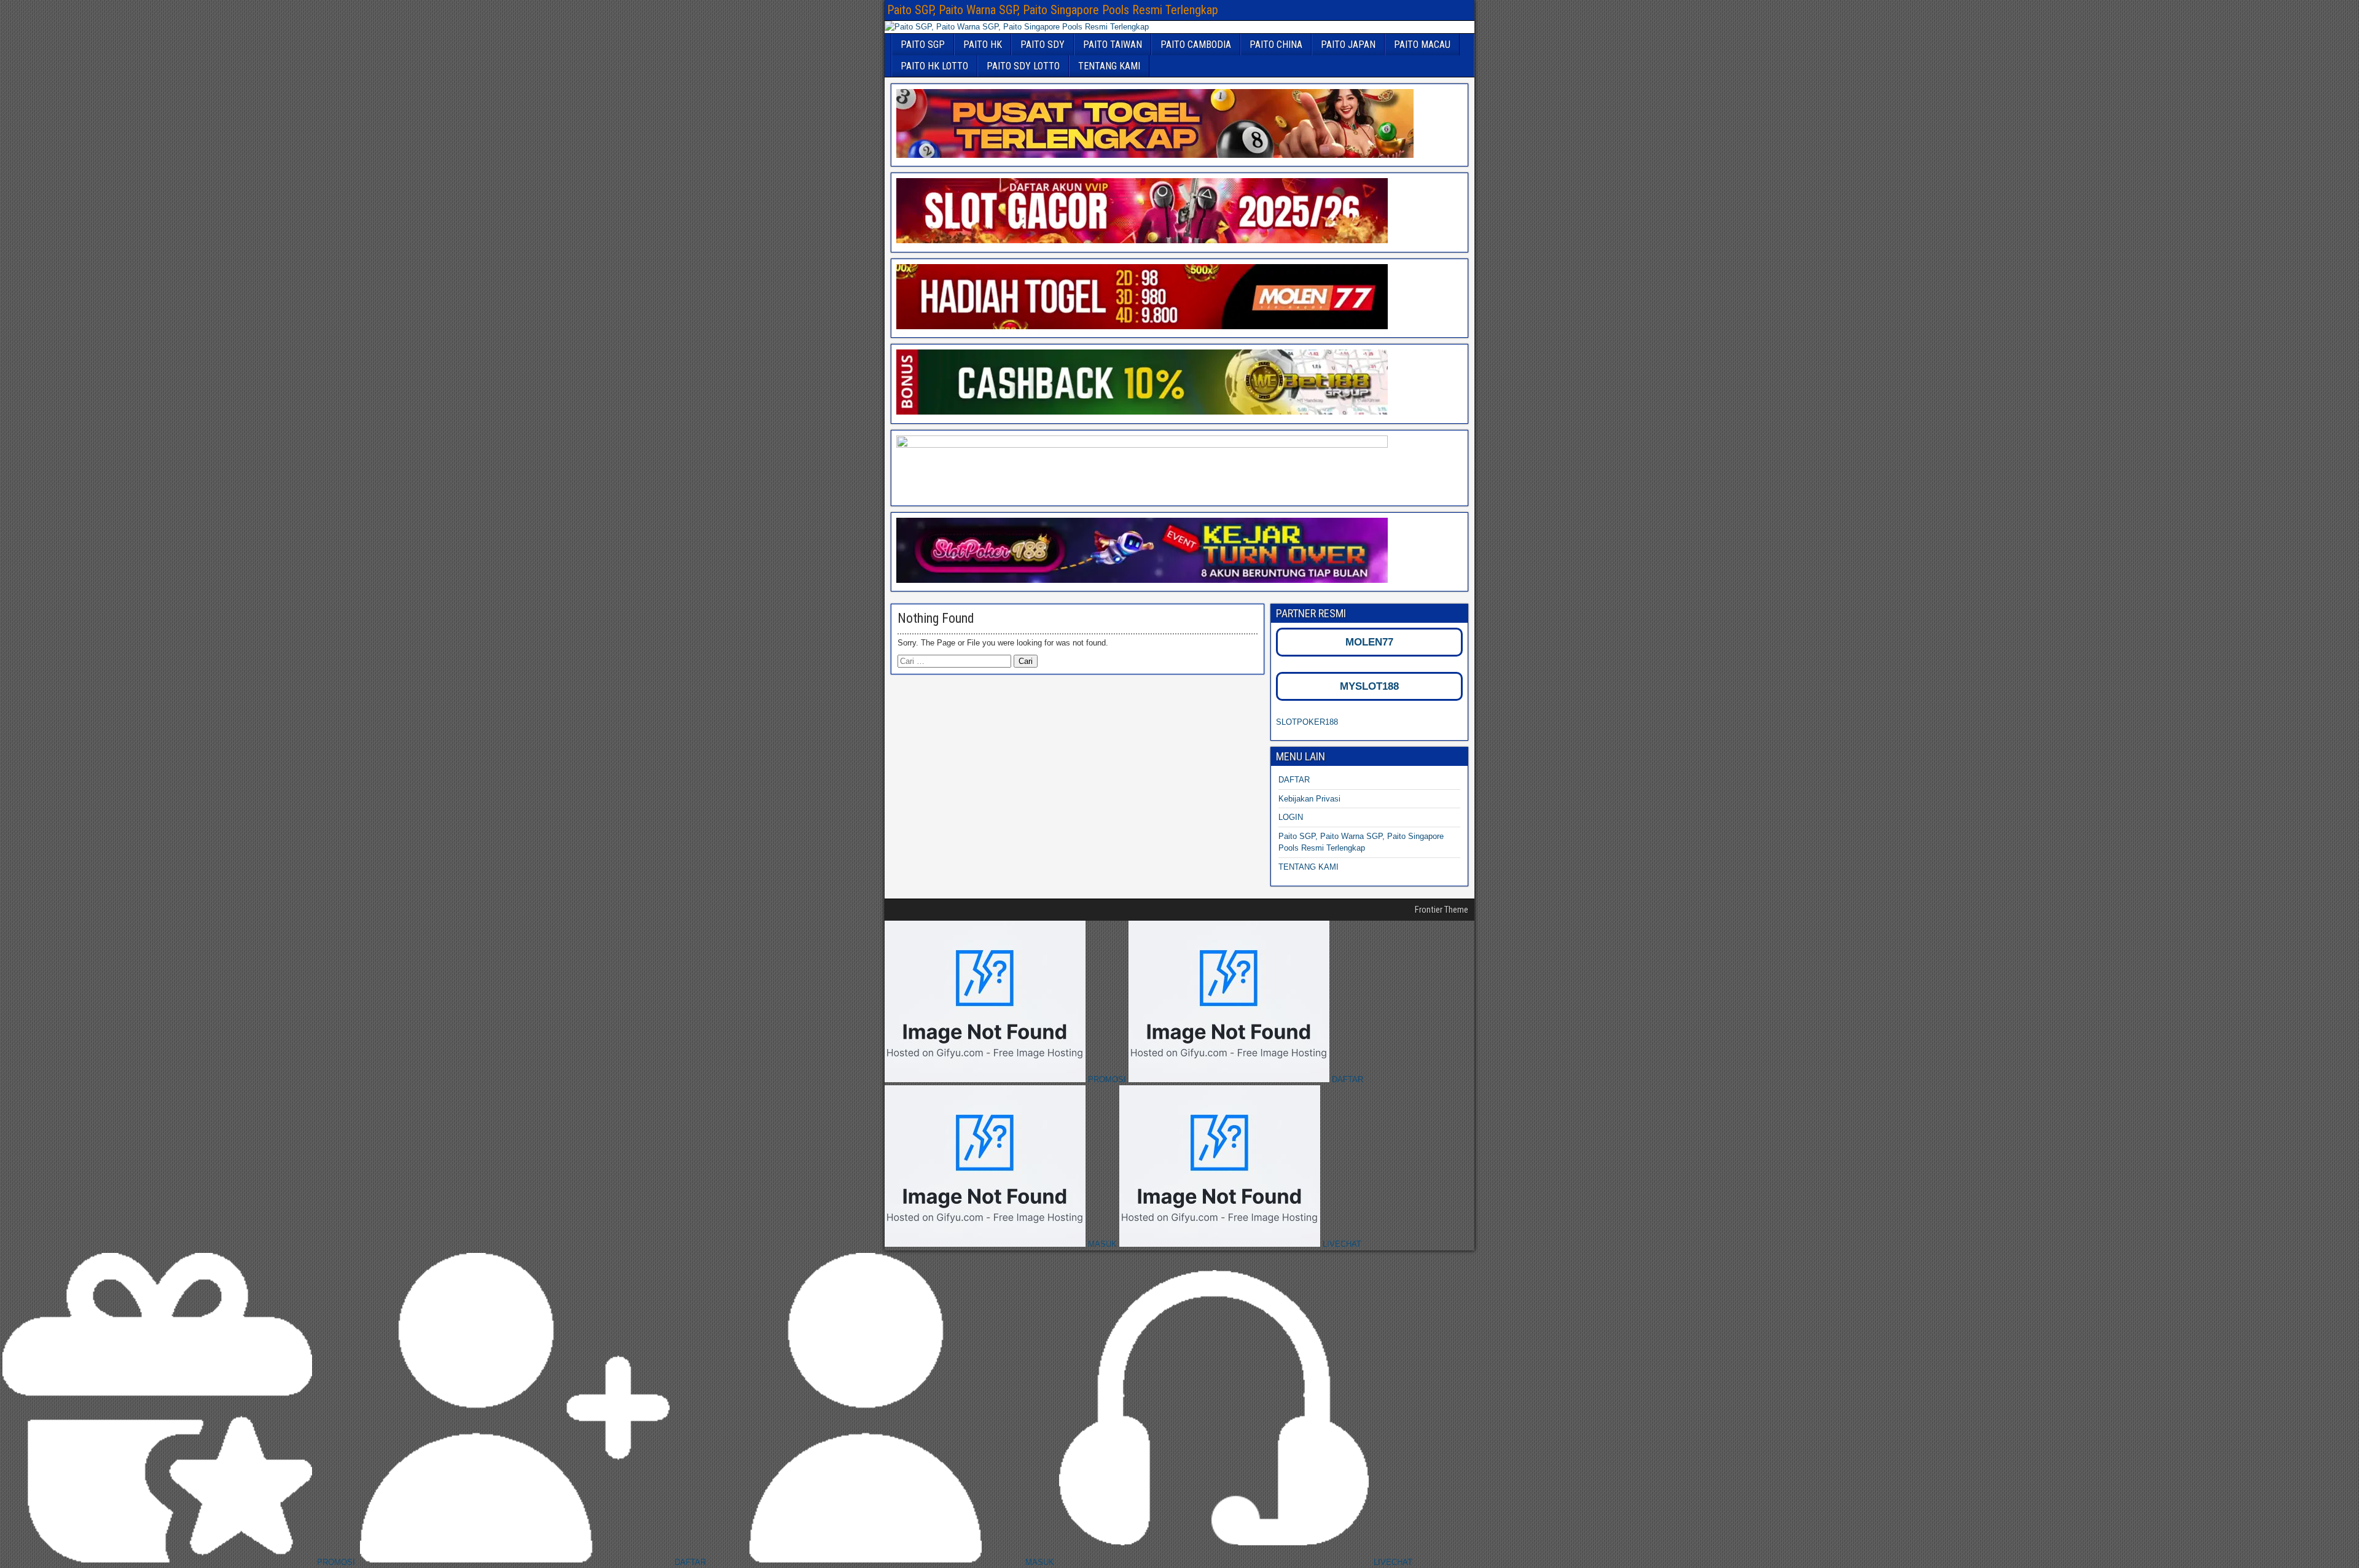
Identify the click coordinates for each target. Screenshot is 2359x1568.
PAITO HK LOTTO (934, 66)
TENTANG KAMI (1109, 66)
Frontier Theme (1442, 910)
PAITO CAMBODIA (1196, 45)
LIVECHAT (1341, 1244)
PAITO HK (983, 45)
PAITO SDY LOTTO (1023, 66)
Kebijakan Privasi (1309, 799)
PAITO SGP (923, 45)
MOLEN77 (1369, 642)
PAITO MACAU (1422, 45)
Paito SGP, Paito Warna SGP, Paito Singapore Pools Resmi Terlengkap (1053, 10)
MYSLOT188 (1369, 686)
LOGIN (1291, 817)
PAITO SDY (1043, 45)
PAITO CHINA (1276, 45)
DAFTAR (1294, 780)
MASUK (1102, 1244)
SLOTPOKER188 (1307, 722)
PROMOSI (1107, 1079)
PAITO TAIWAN (1113, 45)
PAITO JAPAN (1348, 45)
